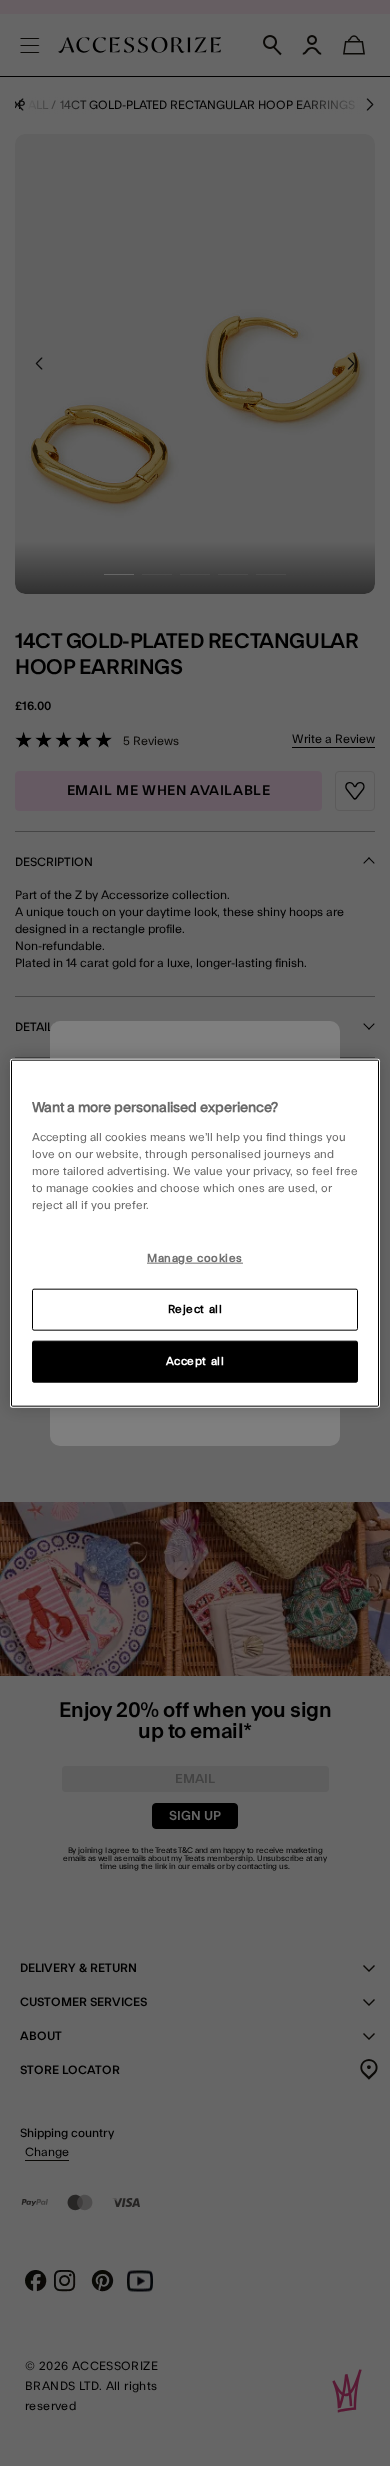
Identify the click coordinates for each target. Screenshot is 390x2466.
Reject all (195, 1308)
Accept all (195, 1360)
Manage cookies (195, 1258)
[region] (195, 1233)
